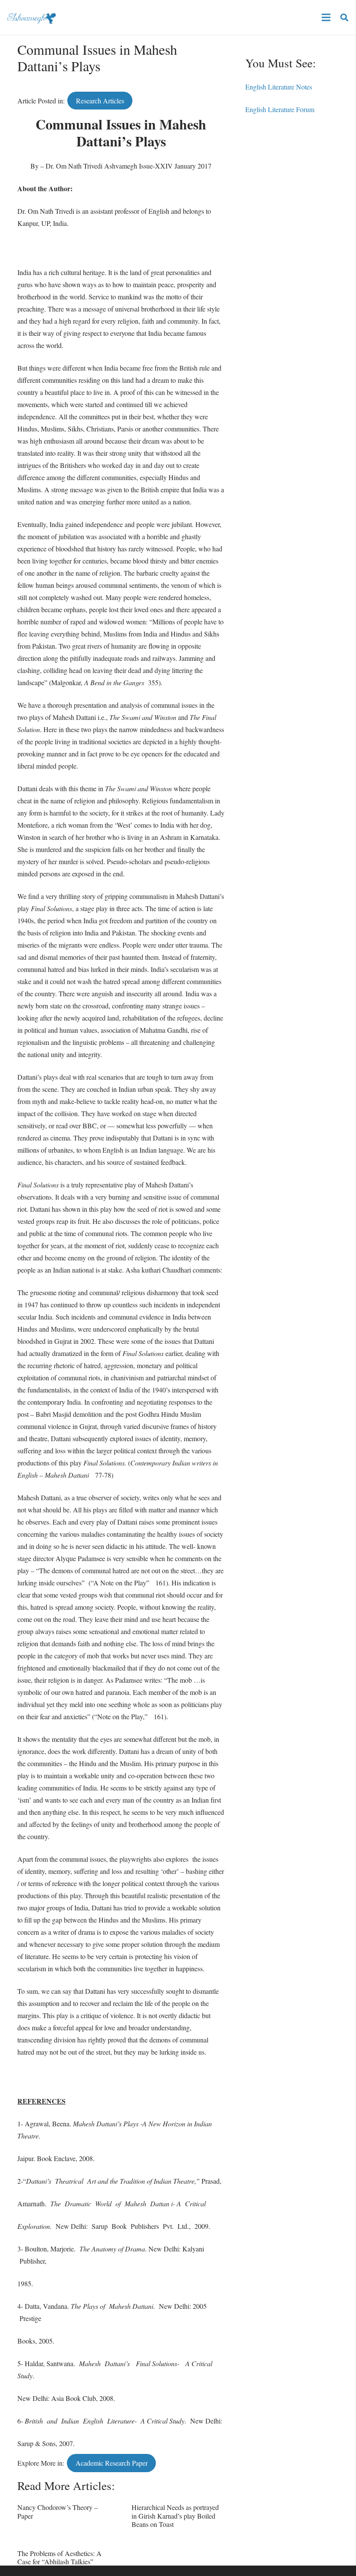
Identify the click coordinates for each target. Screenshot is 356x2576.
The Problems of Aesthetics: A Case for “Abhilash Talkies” (59, 2557)
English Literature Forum (280, 109)
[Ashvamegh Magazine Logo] (31, 17)
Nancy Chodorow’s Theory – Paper (58, 2511)
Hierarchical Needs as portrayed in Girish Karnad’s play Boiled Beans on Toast (175, 2515)
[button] (344, 18)
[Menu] (326, 17)
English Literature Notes (279, 87)
